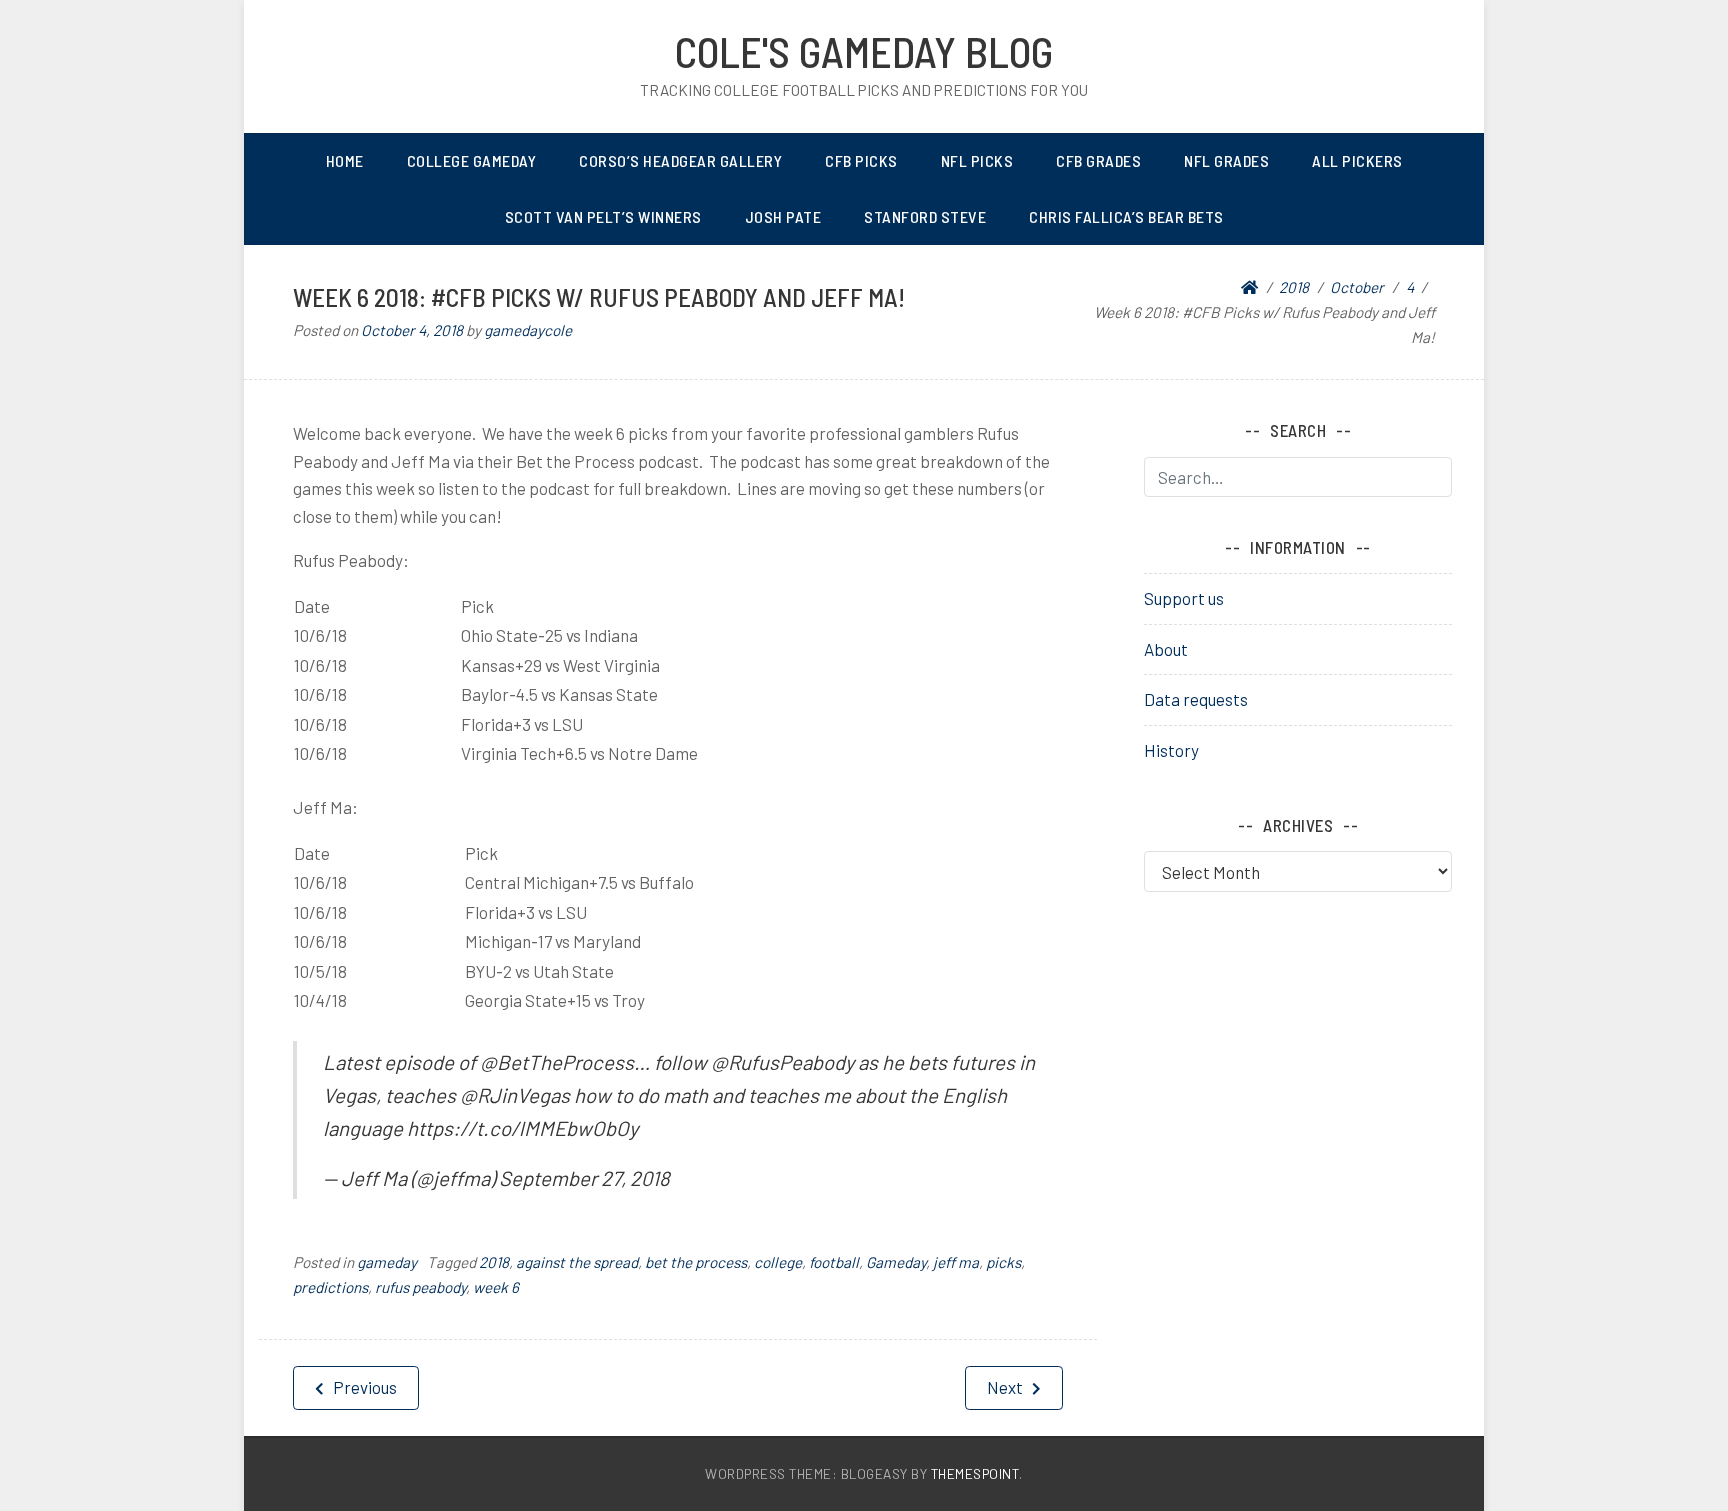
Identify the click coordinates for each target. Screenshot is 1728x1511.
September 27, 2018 (584, 1178)
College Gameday (472, 160)
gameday (387, 1262)
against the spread (577, 1262)
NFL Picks (977, 160)
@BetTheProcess (557, 1062)
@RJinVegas (515, 1095)
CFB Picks (861, 160)
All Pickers (1357, 160)
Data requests (1196, 699)
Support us (1184, 598)
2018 (494, 1262)
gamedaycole (528, 330)
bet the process (696, 1262)
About (1166, 649)
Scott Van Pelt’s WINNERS (603, 216)
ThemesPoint (975, 1473)
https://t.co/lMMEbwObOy (522, 1128)
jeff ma (956, 1262)
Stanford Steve (925, 216)
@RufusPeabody (782, 1062)
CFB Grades (1098, 160)
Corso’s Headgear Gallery (680, 160)
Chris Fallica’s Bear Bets (1126, 216)
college (778, 1262)
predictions (330, 1287)
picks (1003, 1262)
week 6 (496, 1287)
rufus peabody (420, 1287)
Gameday (896, 1262)
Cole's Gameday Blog (864, 51)
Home (345, 160)
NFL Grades (1226, 160)
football (834, 1262)
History (1171, 750)
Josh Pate (783, 216)
